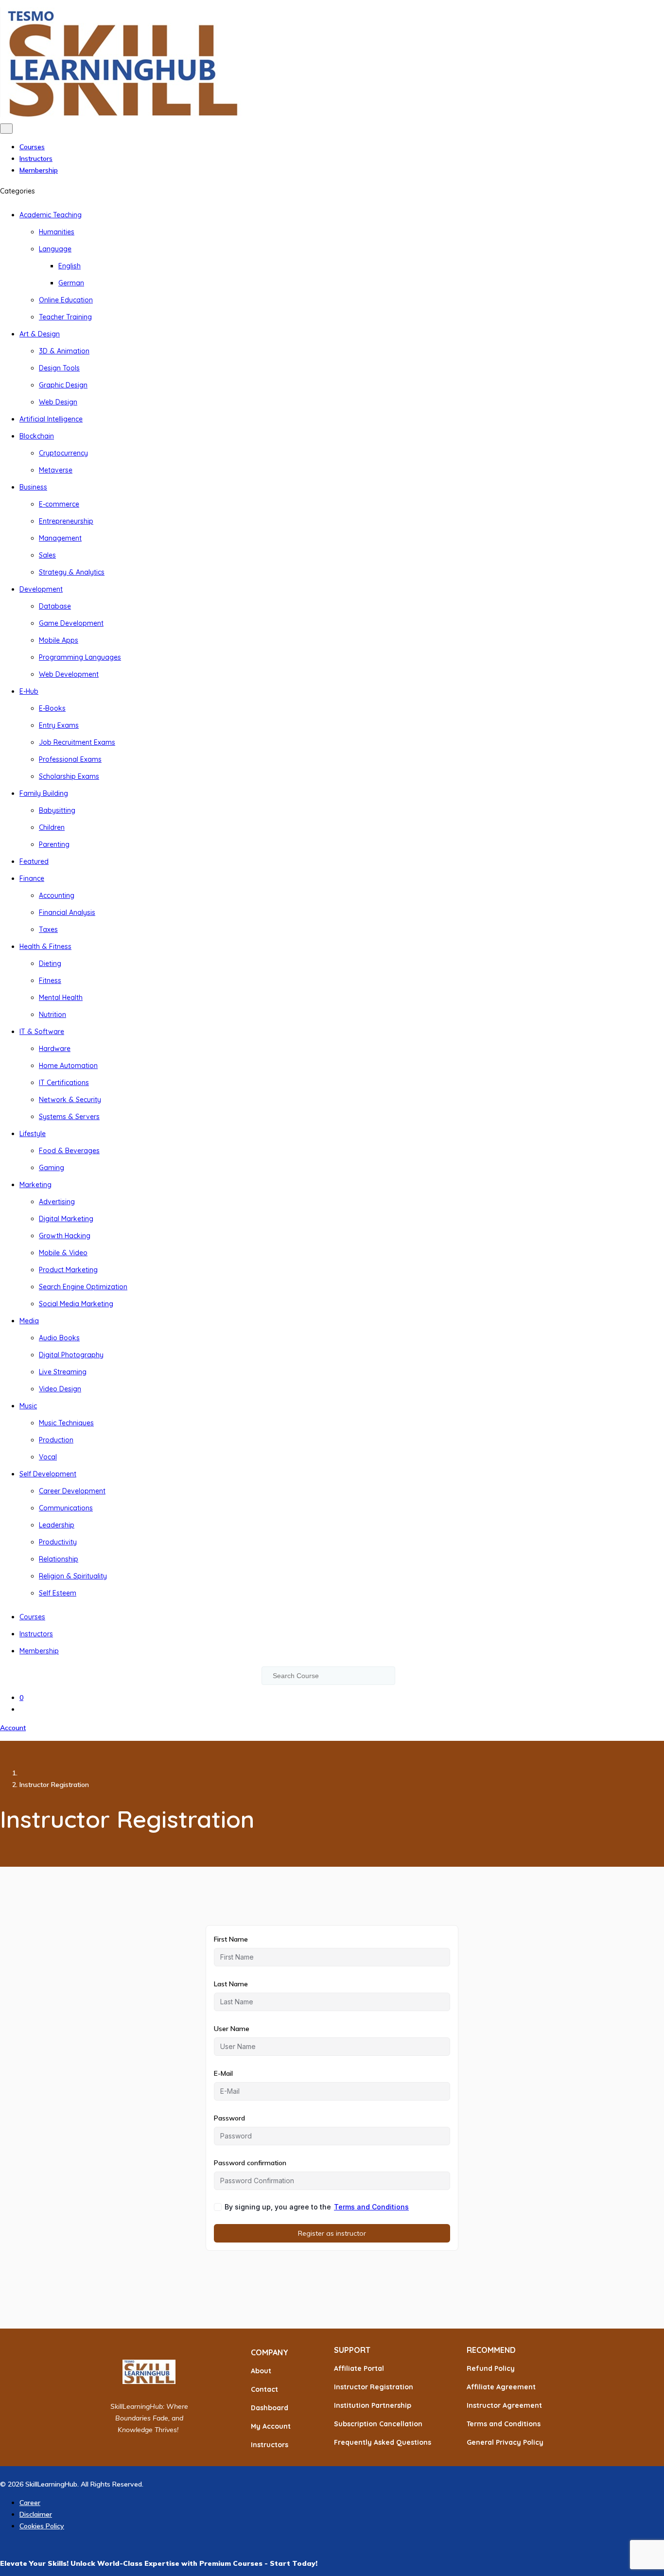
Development (41, 589)
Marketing (35, 1185)
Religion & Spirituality (73, 1576)
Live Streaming (63, 1372)
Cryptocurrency (63, 453)
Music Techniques (66, 1423)
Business (33, 487)
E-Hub (29, 691)
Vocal (48, 1457)
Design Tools (59, 368)
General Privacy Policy (505, 2442)
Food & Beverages (69, 1151)
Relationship (59, 1559)
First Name (231, 1939)
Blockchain (37, 436)
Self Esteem (58, 1593)
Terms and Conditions (371, 2207)
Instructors (36, 158)
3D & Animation (64, 351)
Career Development (72, 1491)
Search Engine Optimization (83, 1287)
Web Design (58, 402)
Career (30, 2503)
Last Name (231, 1984)
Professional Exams (70, 759)
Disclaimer (36, 2514)
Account (13, 1728)
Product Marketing (68, 1270)
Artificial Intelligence (51, 419)
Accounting (57, 895)
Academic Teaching (51, 215)
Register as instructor (332, 2233)
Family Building (44, 793)
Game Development (71, 623)
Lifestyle (33, 1134)
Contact (264, 2389)
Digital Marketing (66, 1219)
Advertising (57, 1202)
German (71, 283)
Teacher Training (65, 317)
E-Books (52, 708)
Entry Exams (59, 725)
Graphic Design (63, 385)
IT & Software (42, 1032)
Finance (32, 878)
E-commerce (59, 504)
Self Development (48, 1474)
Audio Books (59, 1338)
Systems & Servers (69, 1117)
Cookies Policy (42, 2526)
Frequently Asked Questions (383, 2442)
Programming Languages (80, 657)
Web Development (69, 674)
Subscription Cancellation (378, 2424)
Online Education (66, 300)
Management (60, 538)
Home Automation (68, 1066)
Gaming (52, 1168)
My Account (271, 2426)
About (261, 2371)
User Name (232, 2029)
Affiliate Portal (359, 2368)
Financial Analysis (67, 912)
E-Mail (223, 2073)
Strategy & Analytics (72, 572)
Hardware (55, 1049)
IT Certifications (64, 1083)
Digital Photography (71, 1355)
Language (55, 249)
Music (28, 1406)
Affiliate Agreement (501, 2387)
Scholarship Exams (69, 776)
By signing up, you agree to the (317, 2207)
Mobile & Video (63, 1253)
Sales (47, 555)
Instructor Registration (374, 2387)
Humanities (57, 232)
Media (29, 1321)
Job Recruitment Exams (77, 742)
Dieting (50, 964)
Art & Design (40, 334)
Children (52, 827)
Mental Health (61, 998)
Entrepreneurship (66, 521)
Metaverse (56, 470)
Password (229, 2118)
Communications (66, 1508)
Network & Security (70, 1100)
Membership (39, 170)
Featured (34, 861)
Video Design (60, 1389)
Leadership (57, 1525)
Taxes (48, 929)
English (70, 266)
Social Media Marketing (76, 1304)
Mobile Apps (59, 640)
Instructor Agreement (504, 2405)
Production (56, 1440)
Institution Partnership (373, 2405)
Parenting (54, 844)
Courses (32, 147)
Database (55, 606)
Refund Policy (491, 2368)
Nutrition (52, 1015)
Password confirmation (250, 2163)
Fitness (50, 981)
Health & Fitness (45, 946)
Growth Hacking (65, 1236)
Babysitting (57, 810)
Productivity (58, 1542)
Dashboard (270, 2408)
